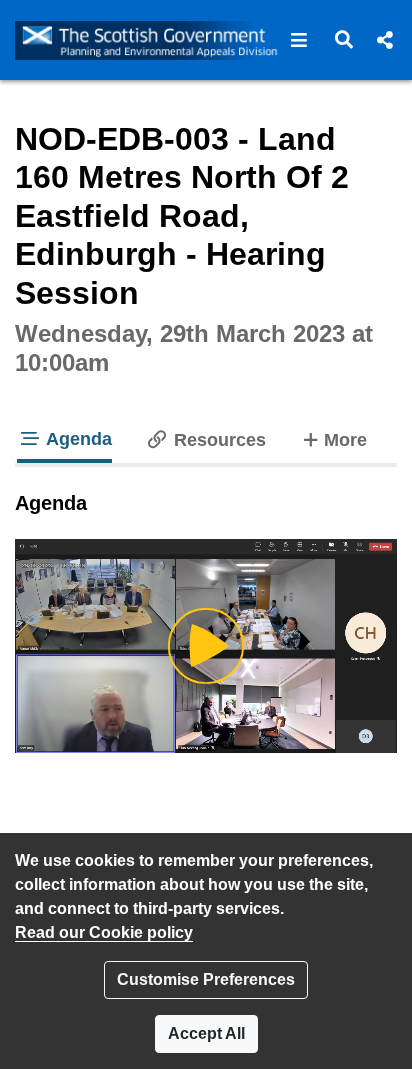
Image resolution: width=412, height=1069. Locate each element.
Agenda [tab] (77, 439)
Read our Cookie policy (104, 932)
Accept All (206, 1033)
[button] (299, 40)
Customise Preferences (206, 979)
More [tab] (345, 439)
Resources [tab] (217, 440)
